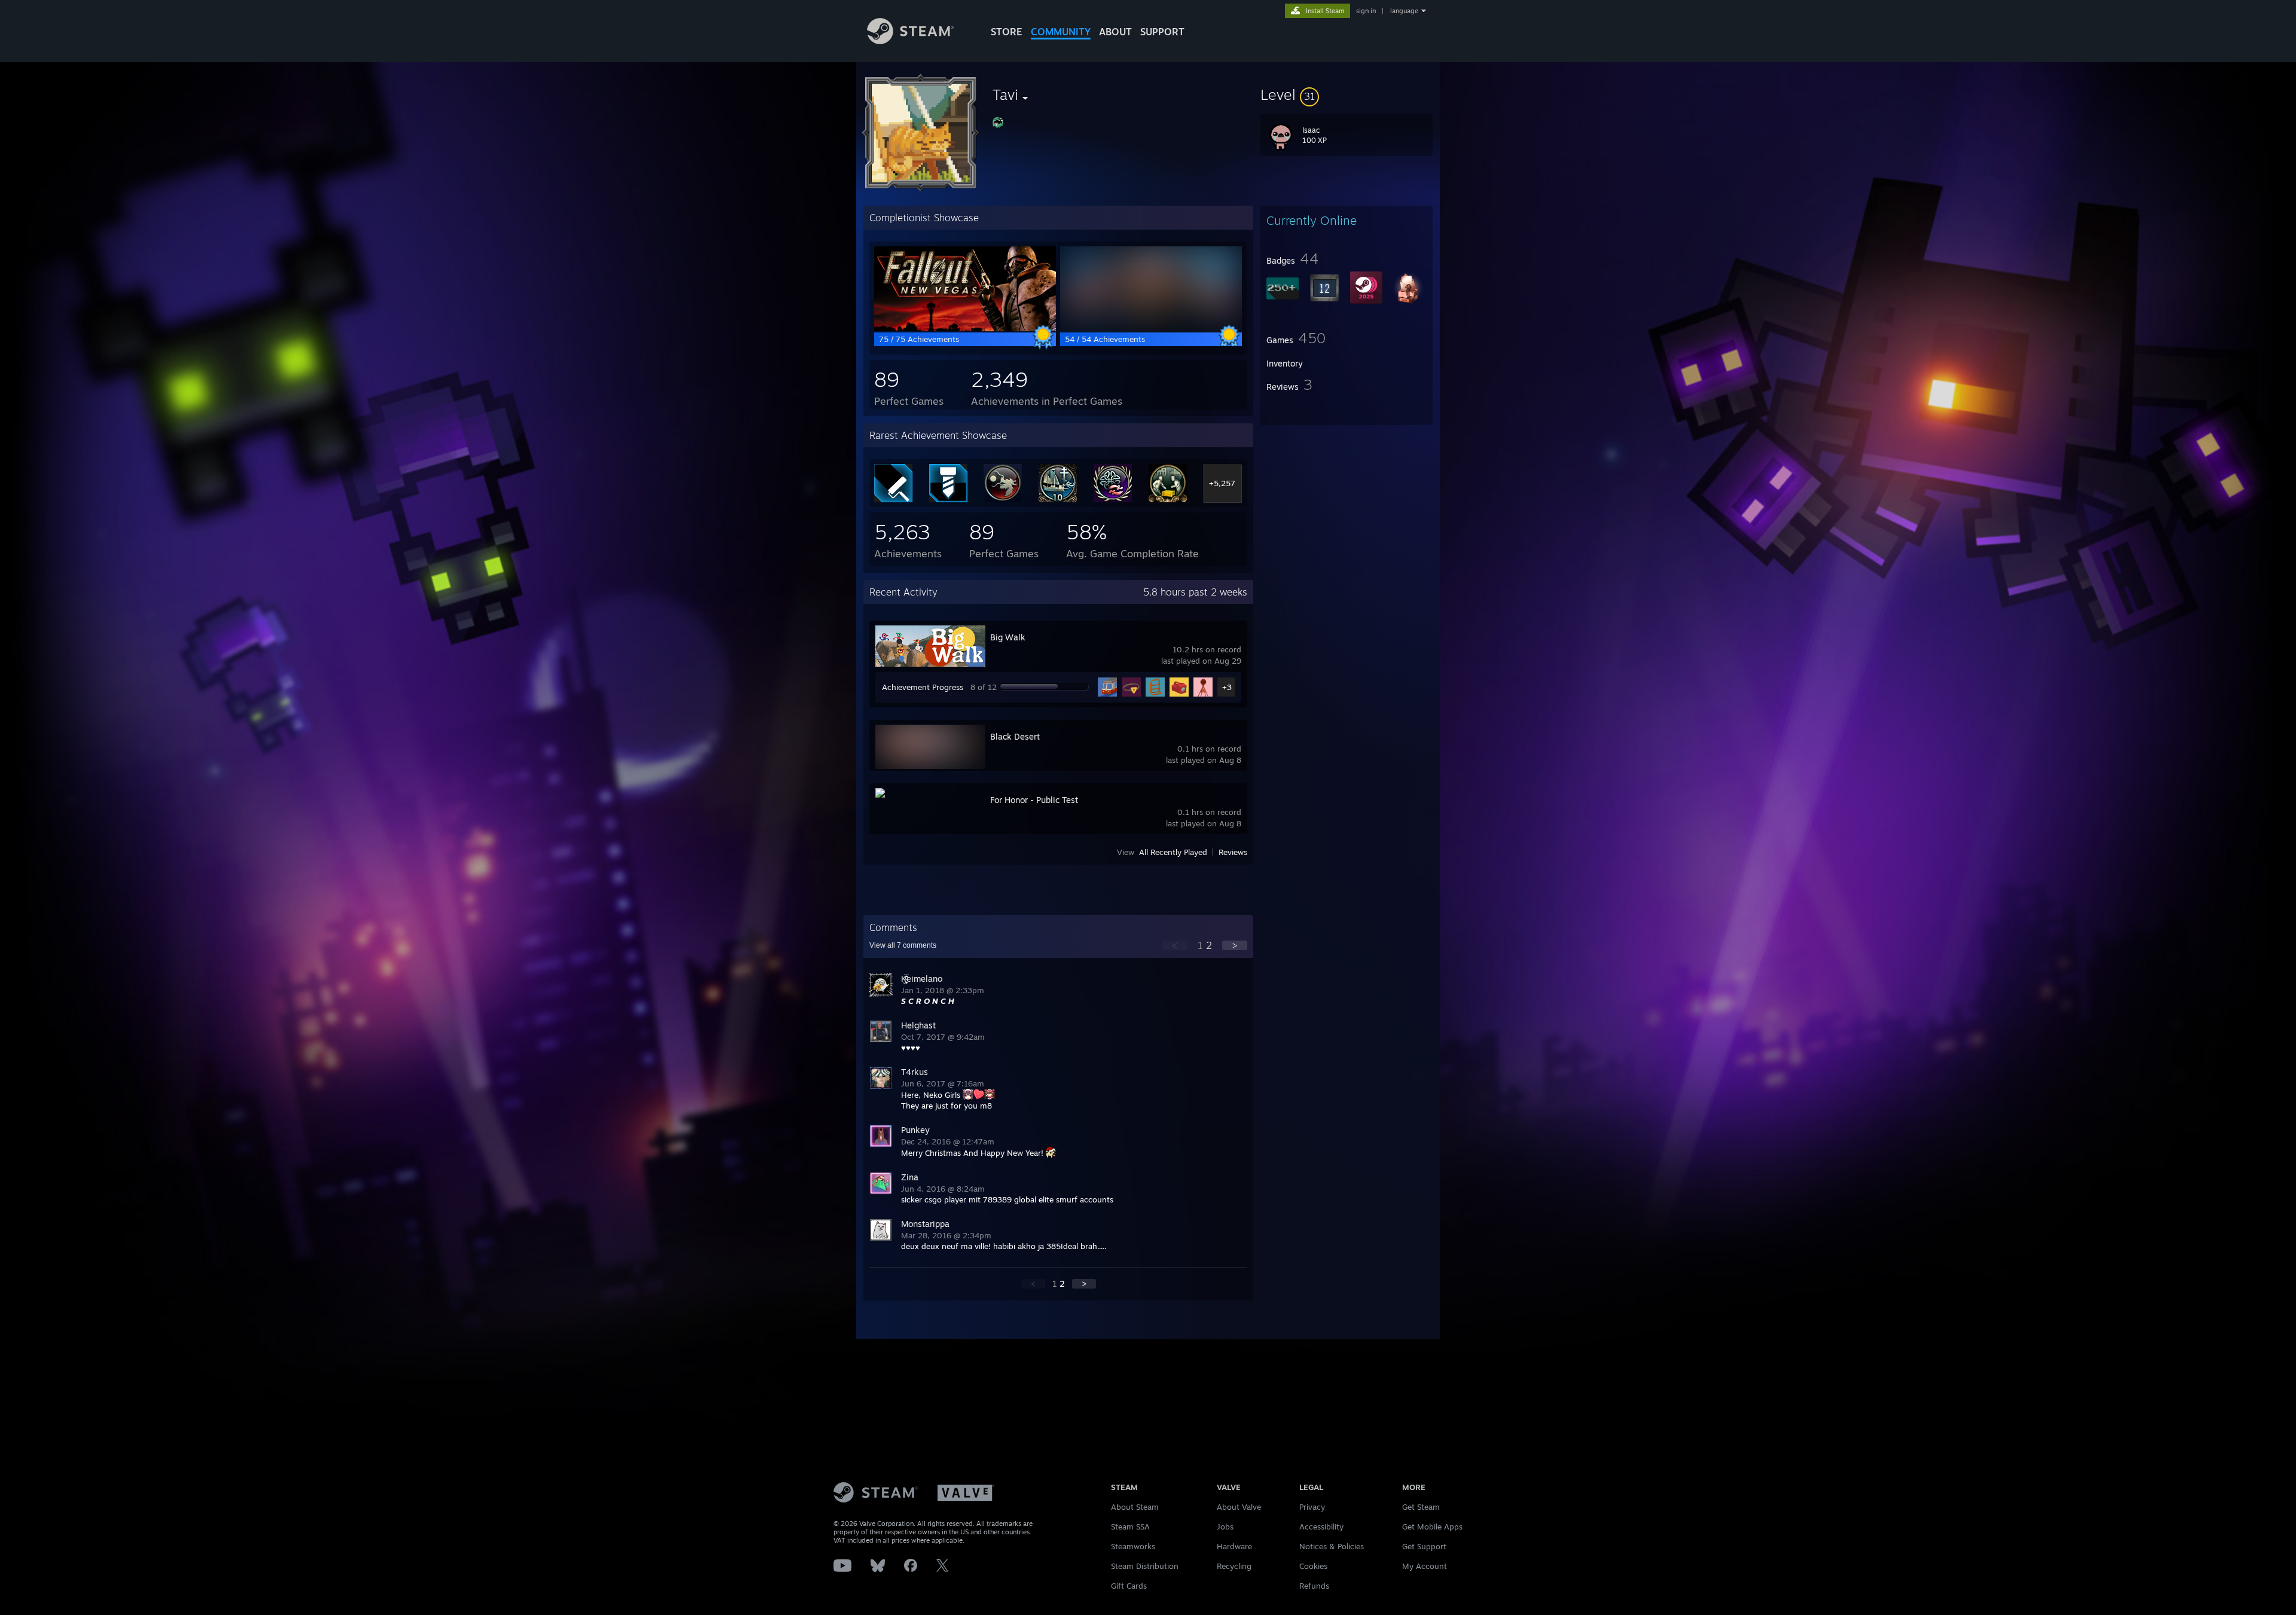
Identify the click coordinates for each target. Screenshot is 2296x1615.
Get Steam (1421, 1507)
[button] (1347, 94)
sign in (1366, 11)
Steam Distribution (1145, 1566)
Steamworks (1133, 1546)
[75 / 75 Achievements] (965, 328)
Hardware (1234, 1546)
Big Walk (1008, 637)
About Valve (1239, 1507)
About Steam (1135, 1507)
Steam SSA (1130, 1527)
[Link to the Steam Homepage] (910, 41)
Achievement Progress (923, 687)
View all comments (903, 945)
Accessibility (1321, 1527)
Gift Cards (1129, 1586)
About (1115, 32)
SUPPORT (1162, 32)
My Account (1425, 1566)
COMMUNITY (1061, 32)
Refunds (1314, 1586)
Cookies (1313, 1566)
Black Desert (1015, 736)
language (1404, 11)
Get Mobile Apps (1432, 1527)
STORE (1007, 32)
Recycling (1234, 1566)
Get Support (1424, 1546)
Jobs (1225, 1527)
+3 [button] (1227, 687)
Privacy (1312, 1507)
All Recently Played (1173, 852)
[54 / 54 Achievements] (1151, 328)
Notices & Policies (1332, 1546)
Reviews (1233, 852)
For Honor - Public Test (1034, 800)
